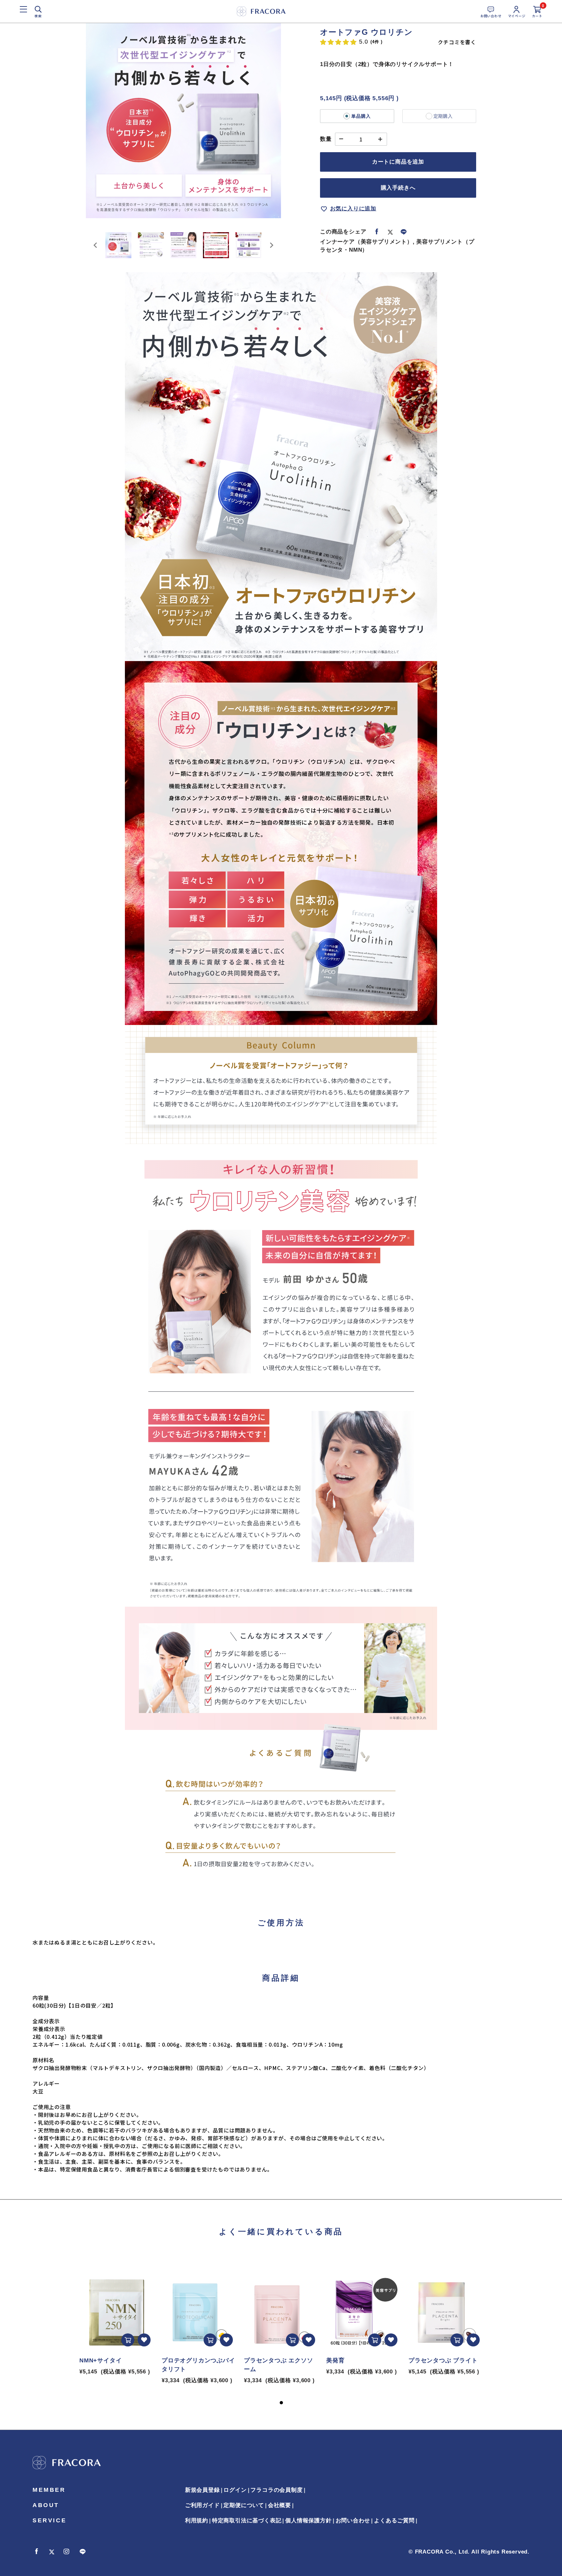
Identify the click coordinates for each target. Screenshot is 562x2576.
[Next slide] (271, 245)
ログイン (235, 2490)
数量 (326, 139)
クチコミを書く (457, 42)
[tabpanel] (117, 2319)
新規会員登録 (202, 2490)
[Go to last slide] (96, 245)
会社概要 (280, 2505)
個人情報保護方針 (308, 2521)
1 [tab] (281, 2403)
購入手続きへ (398, 188)
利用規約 (197, 2521)
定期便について (244, 2505)
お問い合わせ (353, 2521)
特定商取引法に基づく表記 (247, 2521)
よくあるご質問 (394, 2521)
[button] (118, 245)
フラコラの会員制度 (276, 2490)
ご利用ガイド (202, 2505)
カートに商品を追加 (398, 162)
